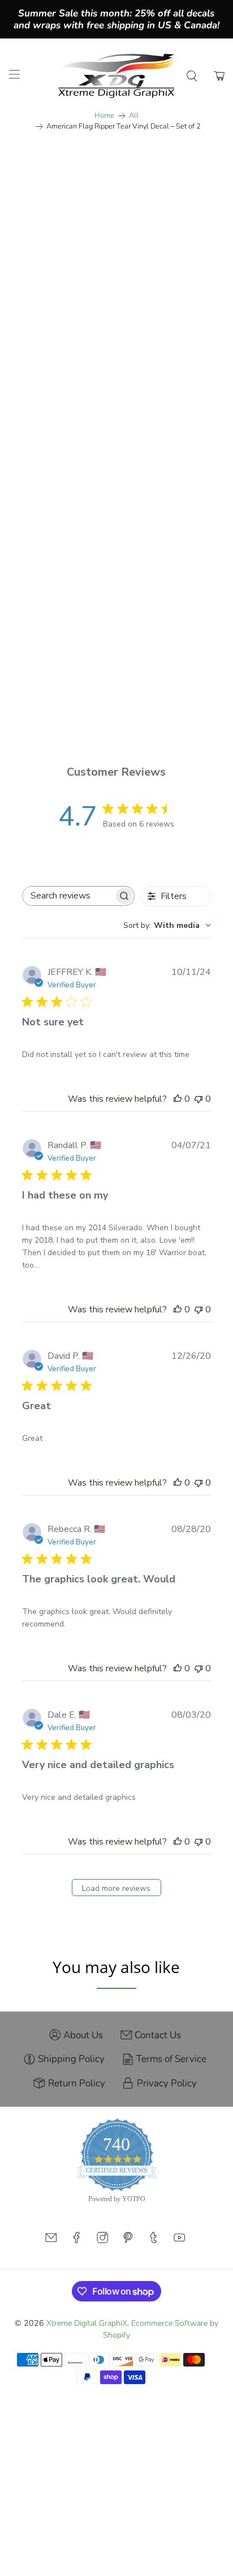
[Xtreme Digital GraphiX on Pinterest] (128, 2241)
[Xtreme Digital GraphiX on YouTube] (179, 2241)
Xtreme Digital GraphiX (87, 2323)
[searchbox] (68, 896)
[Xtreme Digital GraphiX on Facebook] (76, 2241)
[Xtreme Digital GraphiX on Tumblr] (153, 2241)
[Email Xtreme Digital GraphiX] (51, 2241)
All (134, 116)
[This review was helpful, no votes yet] (178, 1099)
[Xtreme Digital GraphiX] (116, 76)
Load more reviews (116, 1888)
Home (104, 116)
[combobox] (167, 925)
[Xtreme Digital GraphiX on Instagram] (102, 2241)
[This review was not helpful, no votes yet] (199, 1099)
